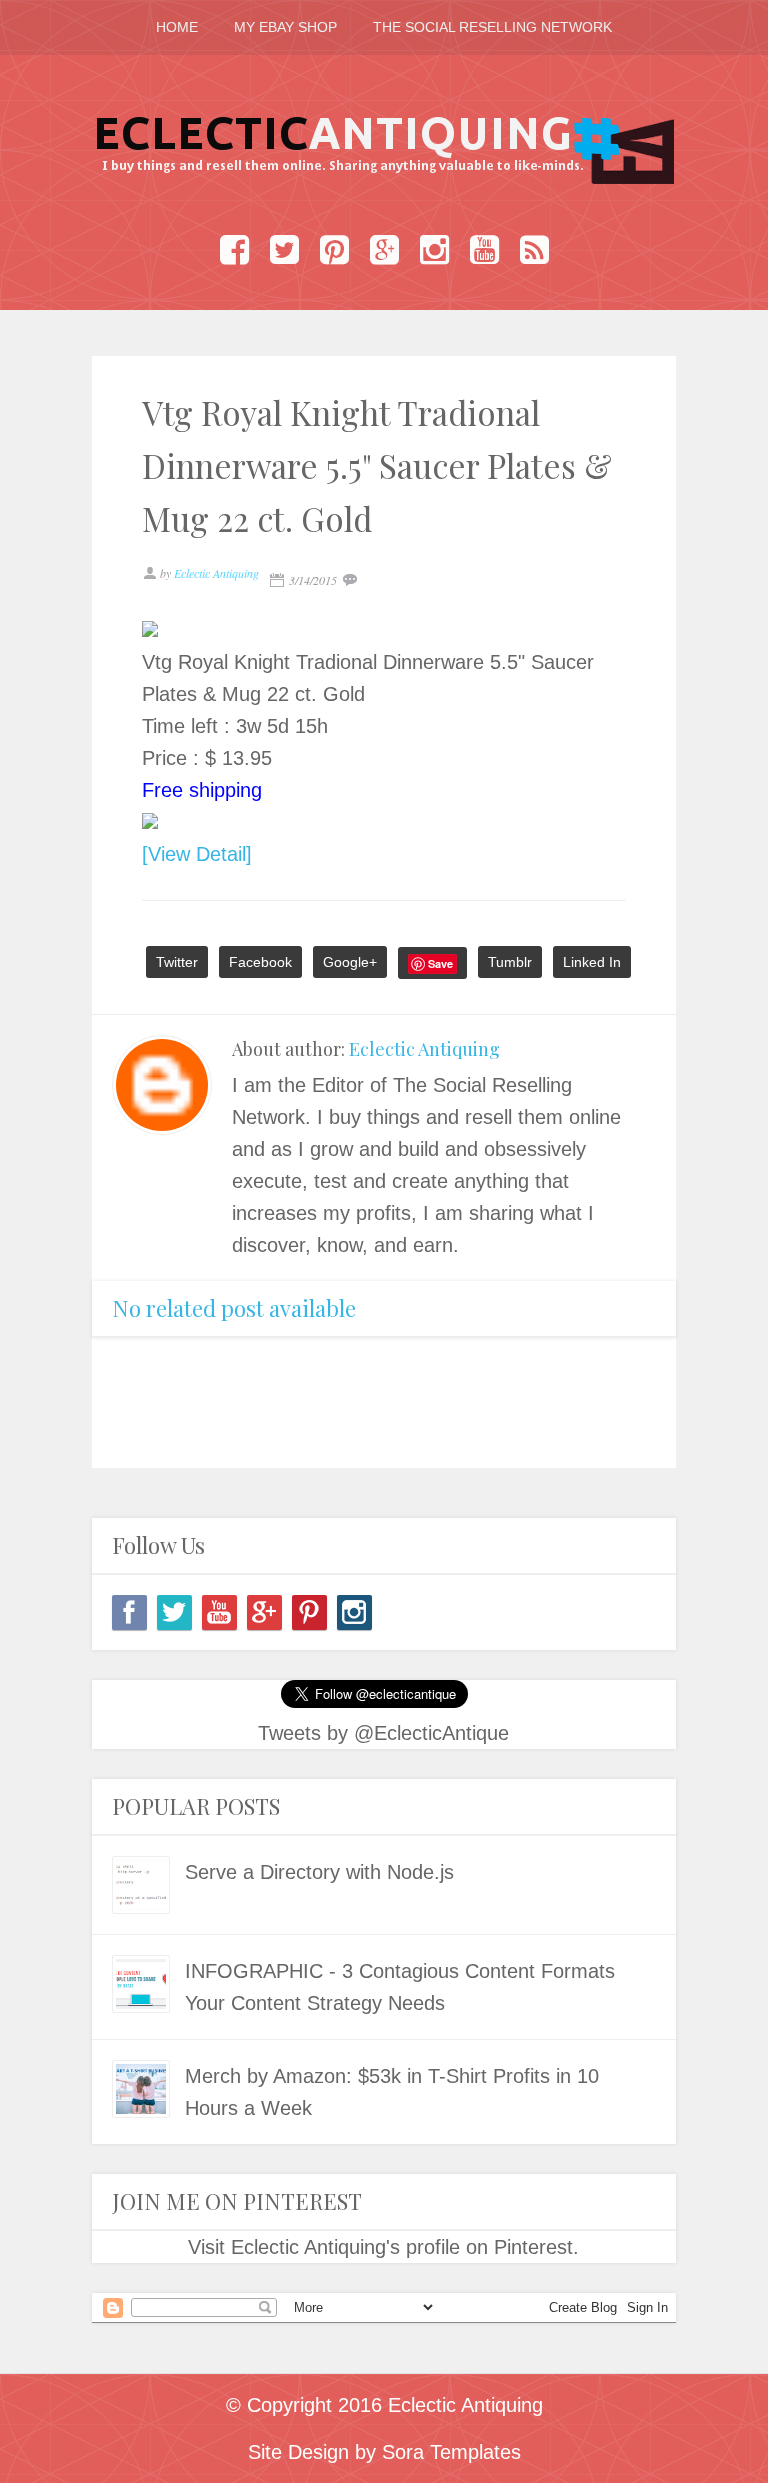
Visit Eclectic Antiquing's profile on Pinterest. (383, 2247)
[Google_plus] (264, 1612)
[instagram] (354, 1612)
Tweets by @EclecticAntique (383, 1733)
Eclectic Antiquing (424, 1049)
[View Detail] (197, 854)
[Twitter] (174, 1612)
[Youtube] (219, 1612)
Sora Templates (451, 2452)
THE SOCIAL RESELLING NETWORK (492, 27)
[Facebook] (129, 1612)
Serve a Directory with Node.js (319, 1872)
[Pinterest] (309, 1612)
